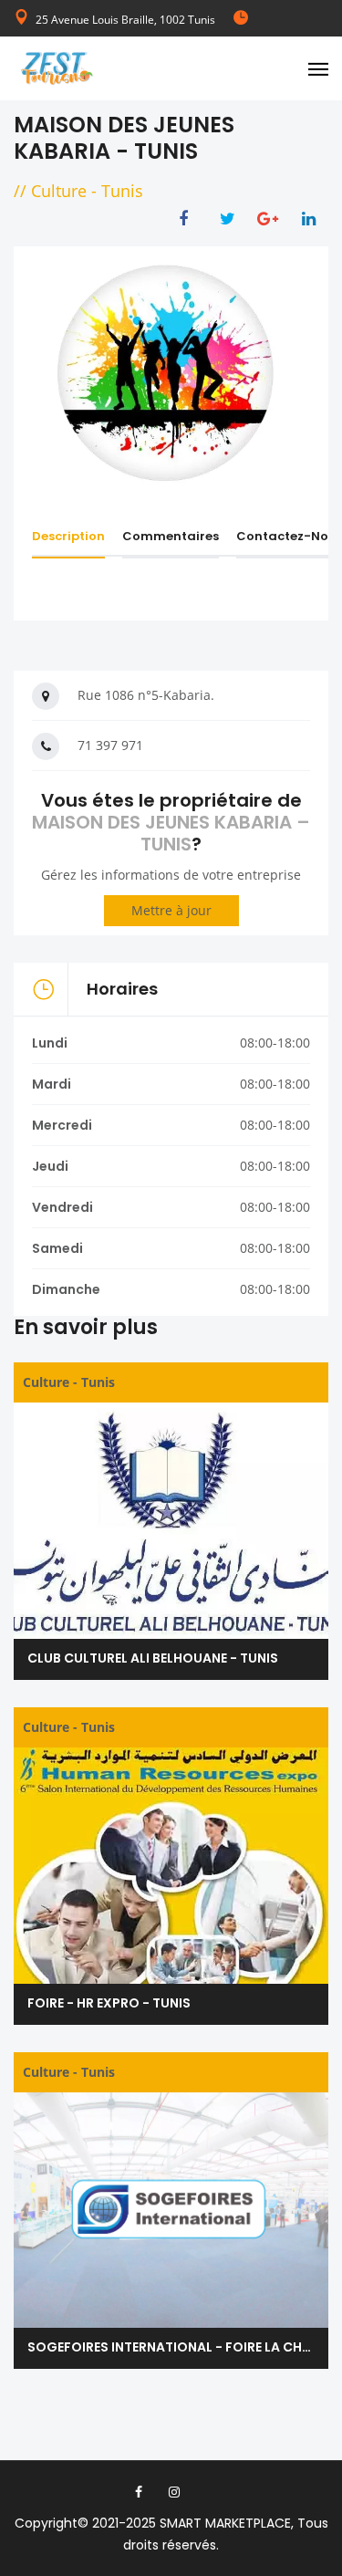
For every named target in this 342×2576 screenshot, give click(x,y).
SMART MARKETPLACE (225, 2523)
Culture (59, 191)
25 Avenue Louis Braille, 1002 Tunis (125, 20)
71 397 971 (110, 745)
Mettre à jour (171, 910)
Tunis (122, 191)
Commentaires (171, 536)
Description (68, 536)
